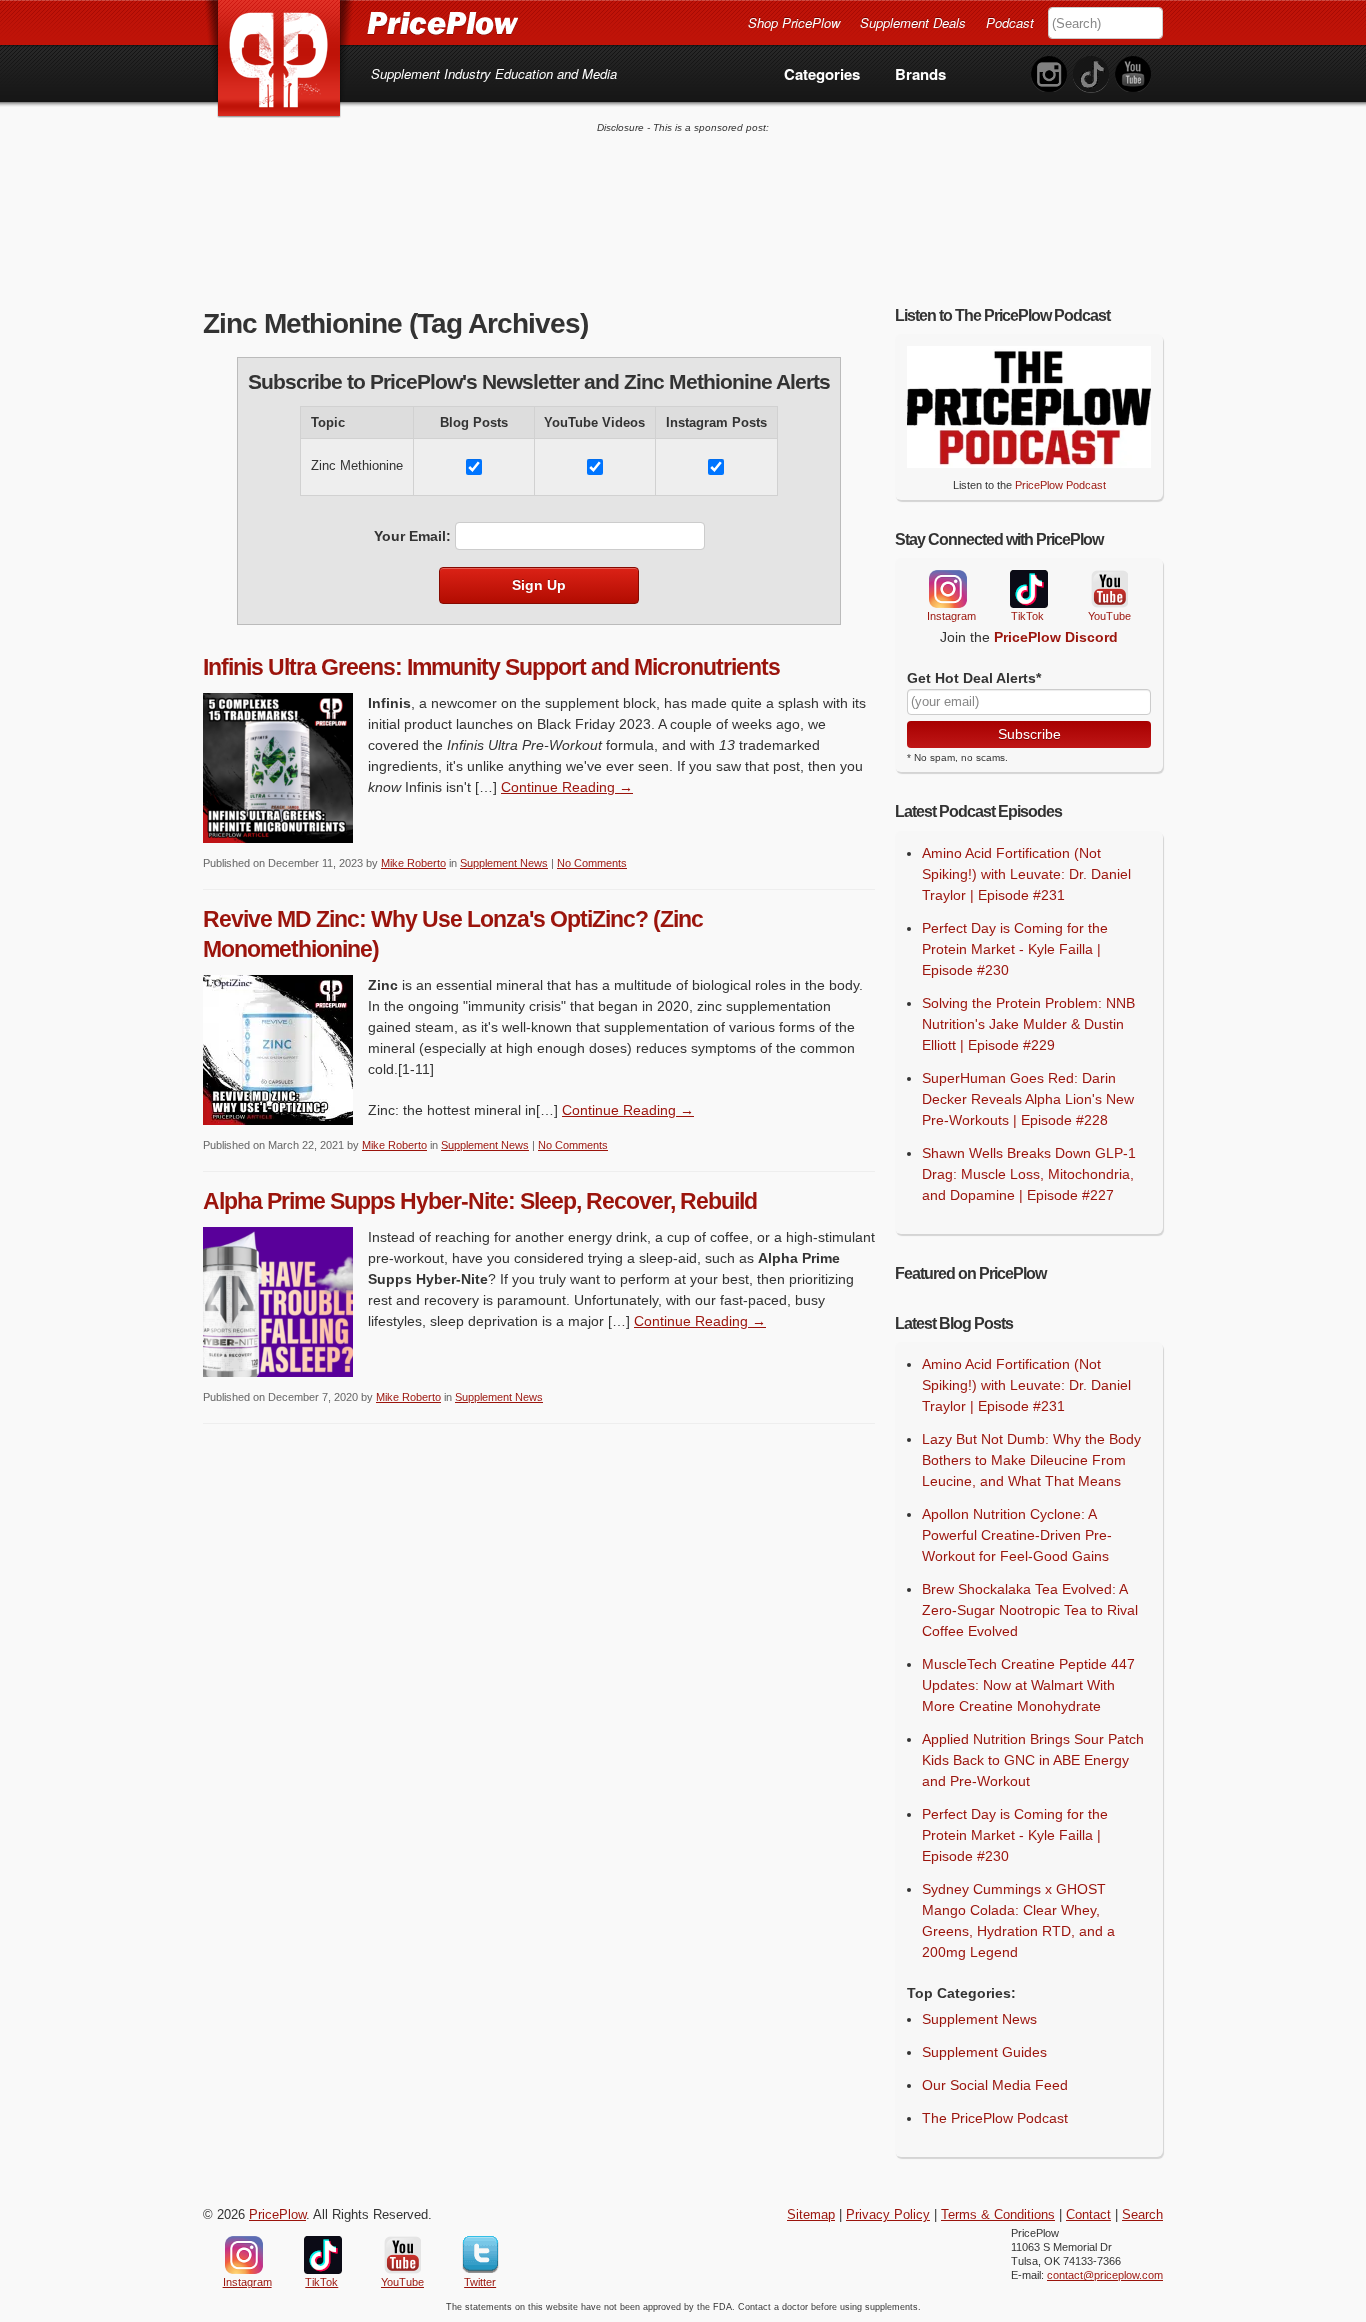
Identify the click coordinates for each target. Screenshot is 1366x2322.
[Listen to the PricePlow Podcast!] (1029, 463)
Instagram (947, 589)
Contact (1088, 2215)
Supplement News (504, 863)
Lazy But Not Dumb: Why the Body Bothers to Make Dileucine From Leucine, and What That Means (1031, 1460)
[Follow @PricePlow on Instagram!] (1049, 74)
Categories (822, 74)
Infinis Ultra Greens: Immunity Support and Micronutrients (491, 667)
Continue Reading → (567, 787)
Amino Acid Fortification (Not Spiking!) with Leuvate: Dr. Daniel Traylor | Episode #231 (1026, 874)
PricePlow (277, 2215)
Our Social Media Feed (995, 2085)
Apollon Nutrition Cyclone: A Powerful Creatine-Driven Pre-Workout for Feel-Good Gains (1017, 1535)
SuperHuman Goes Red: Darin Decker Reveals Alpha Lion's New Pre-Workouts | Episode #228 (1028, 1099)
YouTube (1108, 589)
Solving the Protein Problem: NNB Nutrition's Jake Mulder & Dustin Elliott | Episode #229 (1028, 1024)
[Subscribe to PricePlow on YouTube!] (1133, 74)
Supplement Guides (984, 2052)
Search (1142, 2215)
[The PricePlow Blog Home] (279, 59)
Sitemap (811, 2215)
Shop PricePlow (794, 22)
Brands (920, 74)
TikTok (1028, 589)
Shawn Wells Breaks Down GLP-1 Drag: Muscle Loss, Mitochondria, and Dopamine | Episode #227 (1029, 1174)
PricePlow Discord (1056, 637)
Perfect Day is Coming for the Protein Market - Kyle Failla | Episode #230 (1015, 949)
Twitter (480, 2255)
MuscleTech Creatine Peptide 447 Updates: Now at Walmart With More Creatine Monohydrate (1028, 1685)
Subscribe (1029, 734)
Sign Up (539, 585)
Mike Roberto (413, 863)
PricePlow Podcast (1060, 485)
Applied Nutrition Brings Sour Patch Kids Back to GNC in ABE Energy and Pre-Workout (1033, 1760)
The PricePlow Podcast (995, 2118)
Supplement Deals (913, 22)
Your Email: (412, 536)
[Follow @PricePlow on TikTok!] (1091, 74)
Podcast (1010, 22)
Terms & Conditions (998, 2215)
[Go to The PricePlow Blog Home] (360, 22)
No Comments (592, 863)
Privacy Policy (888, 2215)
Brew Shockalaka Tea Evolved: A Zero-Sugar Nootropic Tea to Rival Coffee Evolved (1030, 1610)
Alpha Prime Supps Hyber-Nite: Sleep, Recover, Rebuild (480, 1201)
